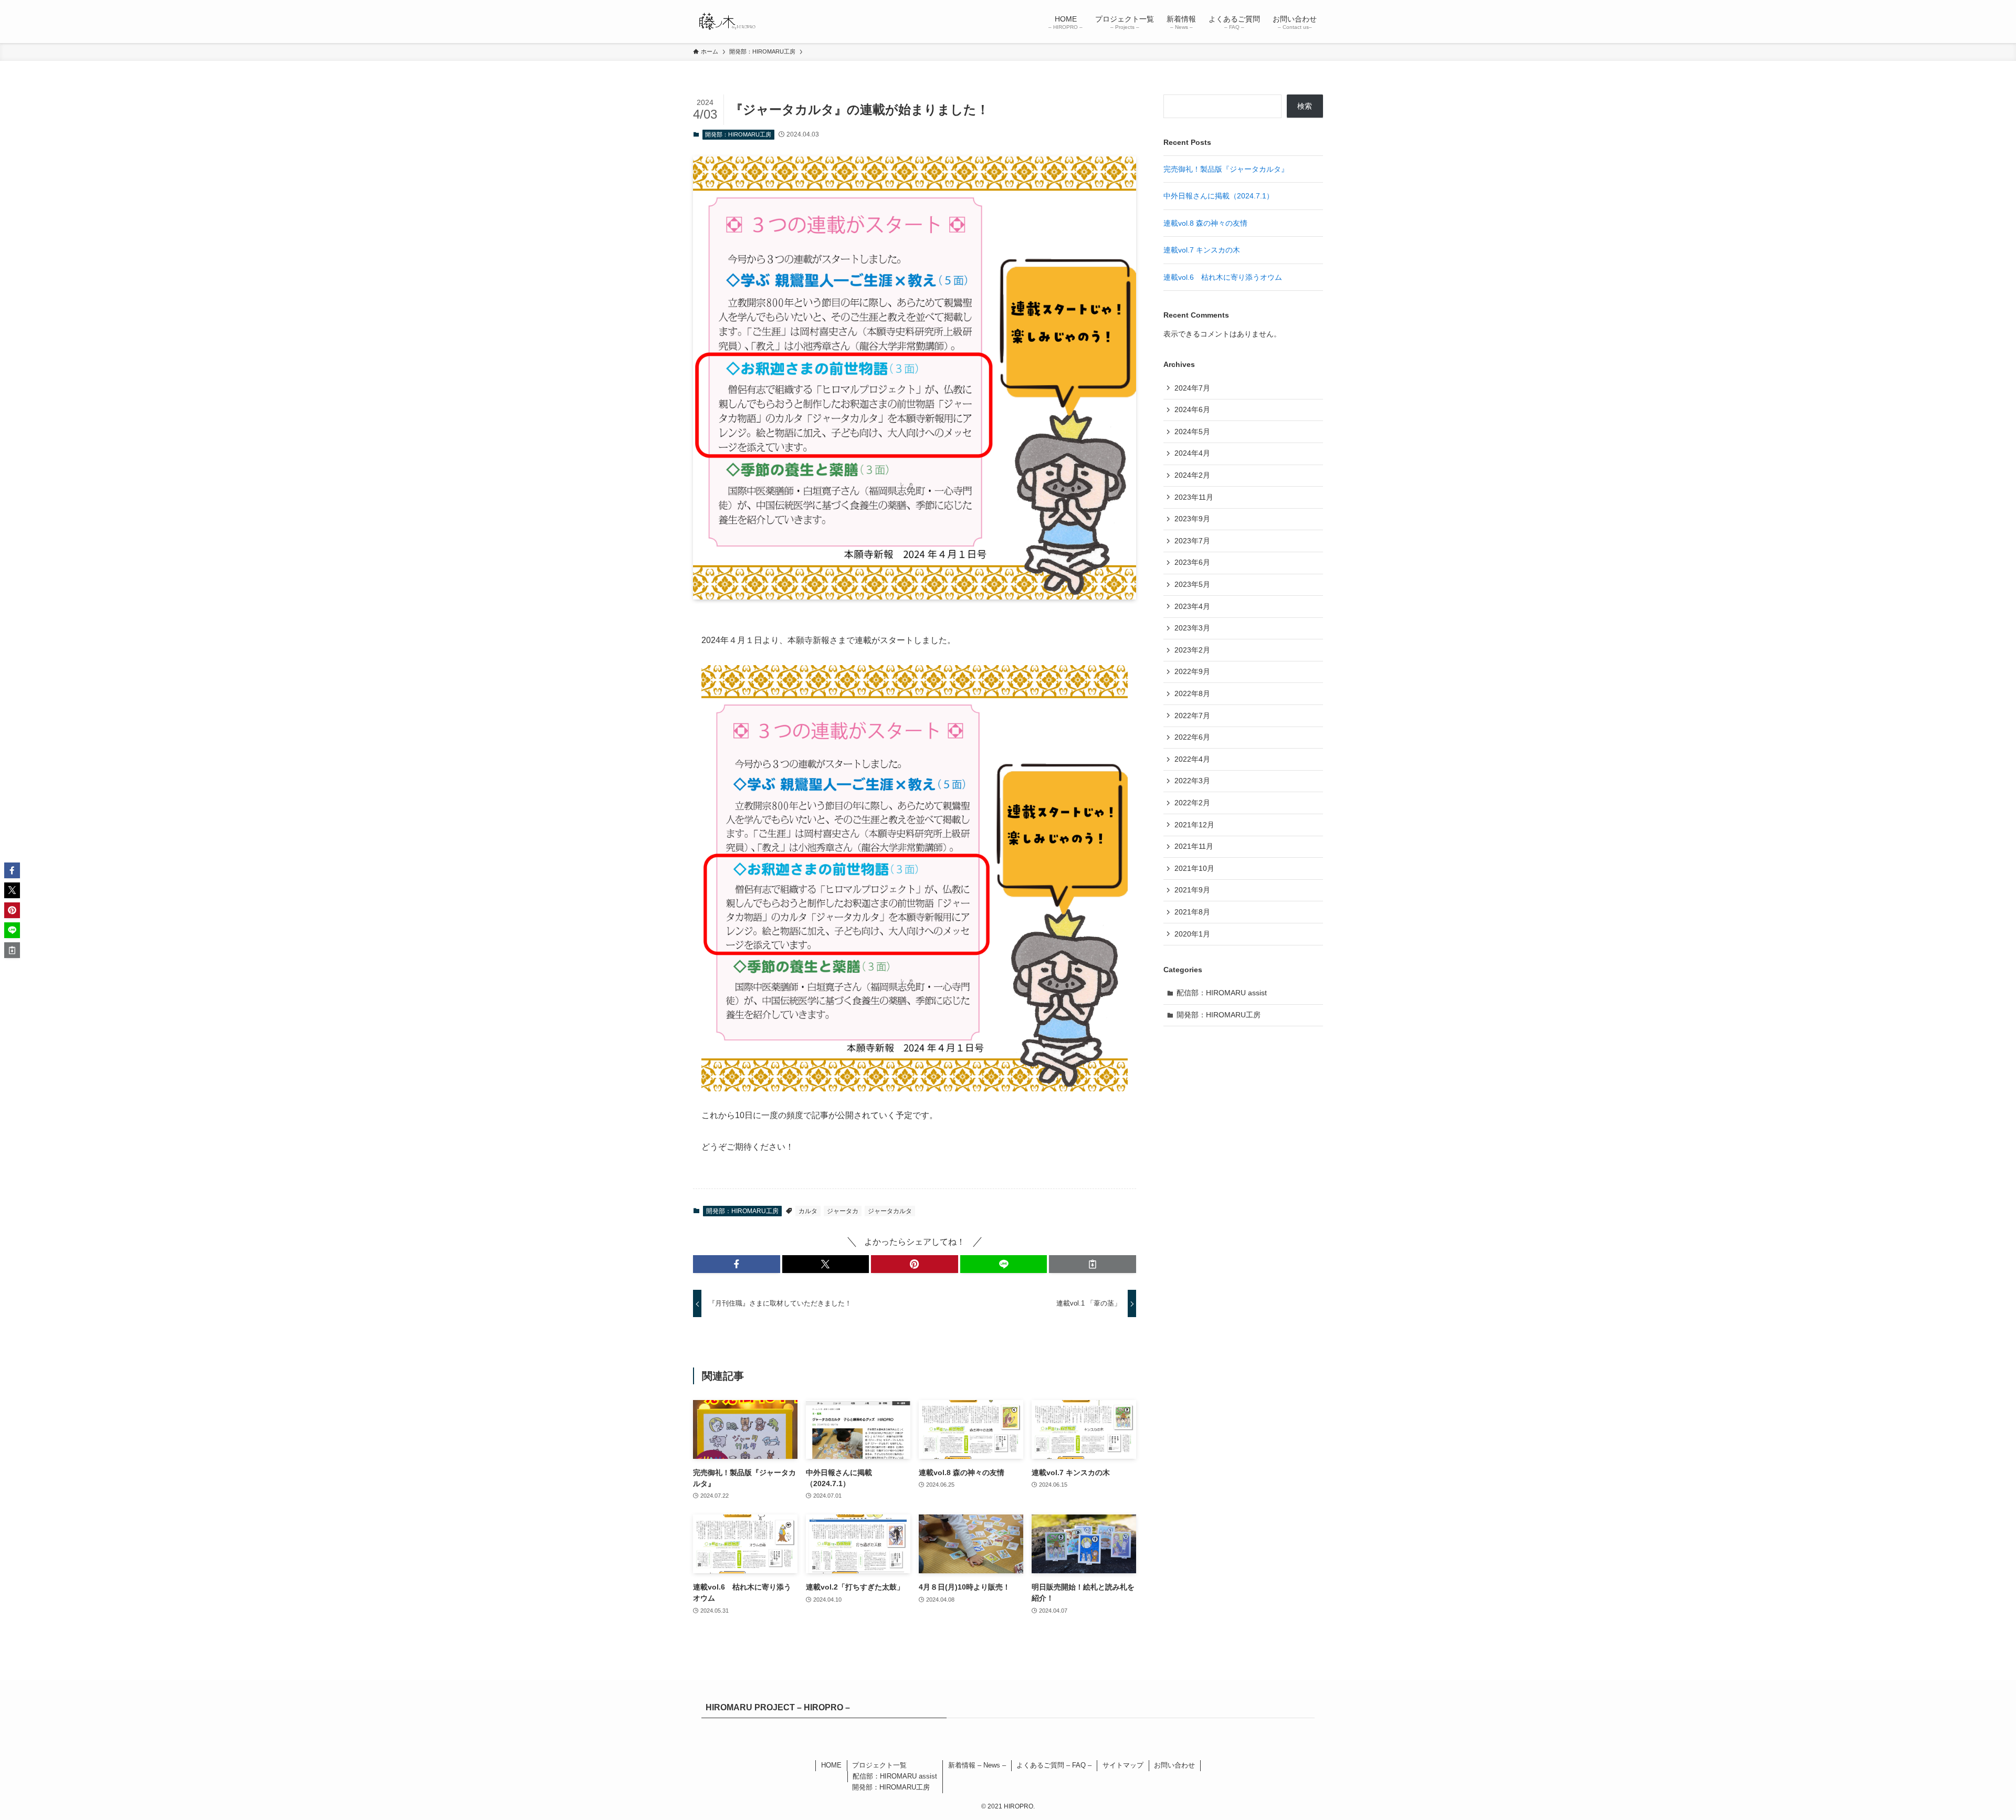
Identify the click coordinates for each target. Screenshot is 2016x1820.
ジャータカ (843, 1211)
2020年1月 (1192, 934)
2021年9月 (1192, 890)
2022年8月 (1192, 693)
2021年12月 (1194, 825)
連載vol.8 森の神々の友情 (1205, 223)
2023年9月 (1192, 519)
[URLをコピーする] (1093, 1264)
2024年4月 (1192, 453)
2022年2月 (1192, 803)
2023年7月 (1192, 541)
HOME (831, 1765)
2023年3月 (1192, 628)
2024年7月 (1192, 388)
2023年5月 (1192, 584)
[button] (737, 1264)
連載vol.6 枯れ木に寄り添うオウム (1223, 277)
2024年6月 (1192, 409)
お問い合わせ (1174, 1765)
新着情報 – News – (977, 1765)
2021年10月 (1194, 868)
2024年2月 (1192, 475)
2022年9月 (1192, 671)
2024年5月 (1192, 432)
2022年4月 (1192, 759)
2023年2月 (1192, 650)
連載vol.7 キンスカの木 (1202, 250)
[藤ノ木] (726, 22)
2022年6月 (1192, 737)
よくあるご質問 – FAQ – (1054, 1765)
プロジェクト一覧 (879, 1765)
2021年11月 (1194, 846)
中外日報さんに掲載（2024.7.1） (1219, 196)
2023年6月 (1192, 562)
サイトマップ (1123, 1765)
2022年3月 (1192, 781)
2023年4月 (1192, 606)
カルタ (808, 1211)
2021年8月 (1192, 912)
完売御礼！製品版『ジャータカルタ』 (1226, 169)
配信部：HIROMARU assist (1222, 993)
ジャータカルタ (890, 1211)
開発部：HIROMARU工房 (738, 134)
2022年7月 (1192, 716)
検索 (1305, 106)
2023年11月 (1194, 497)
